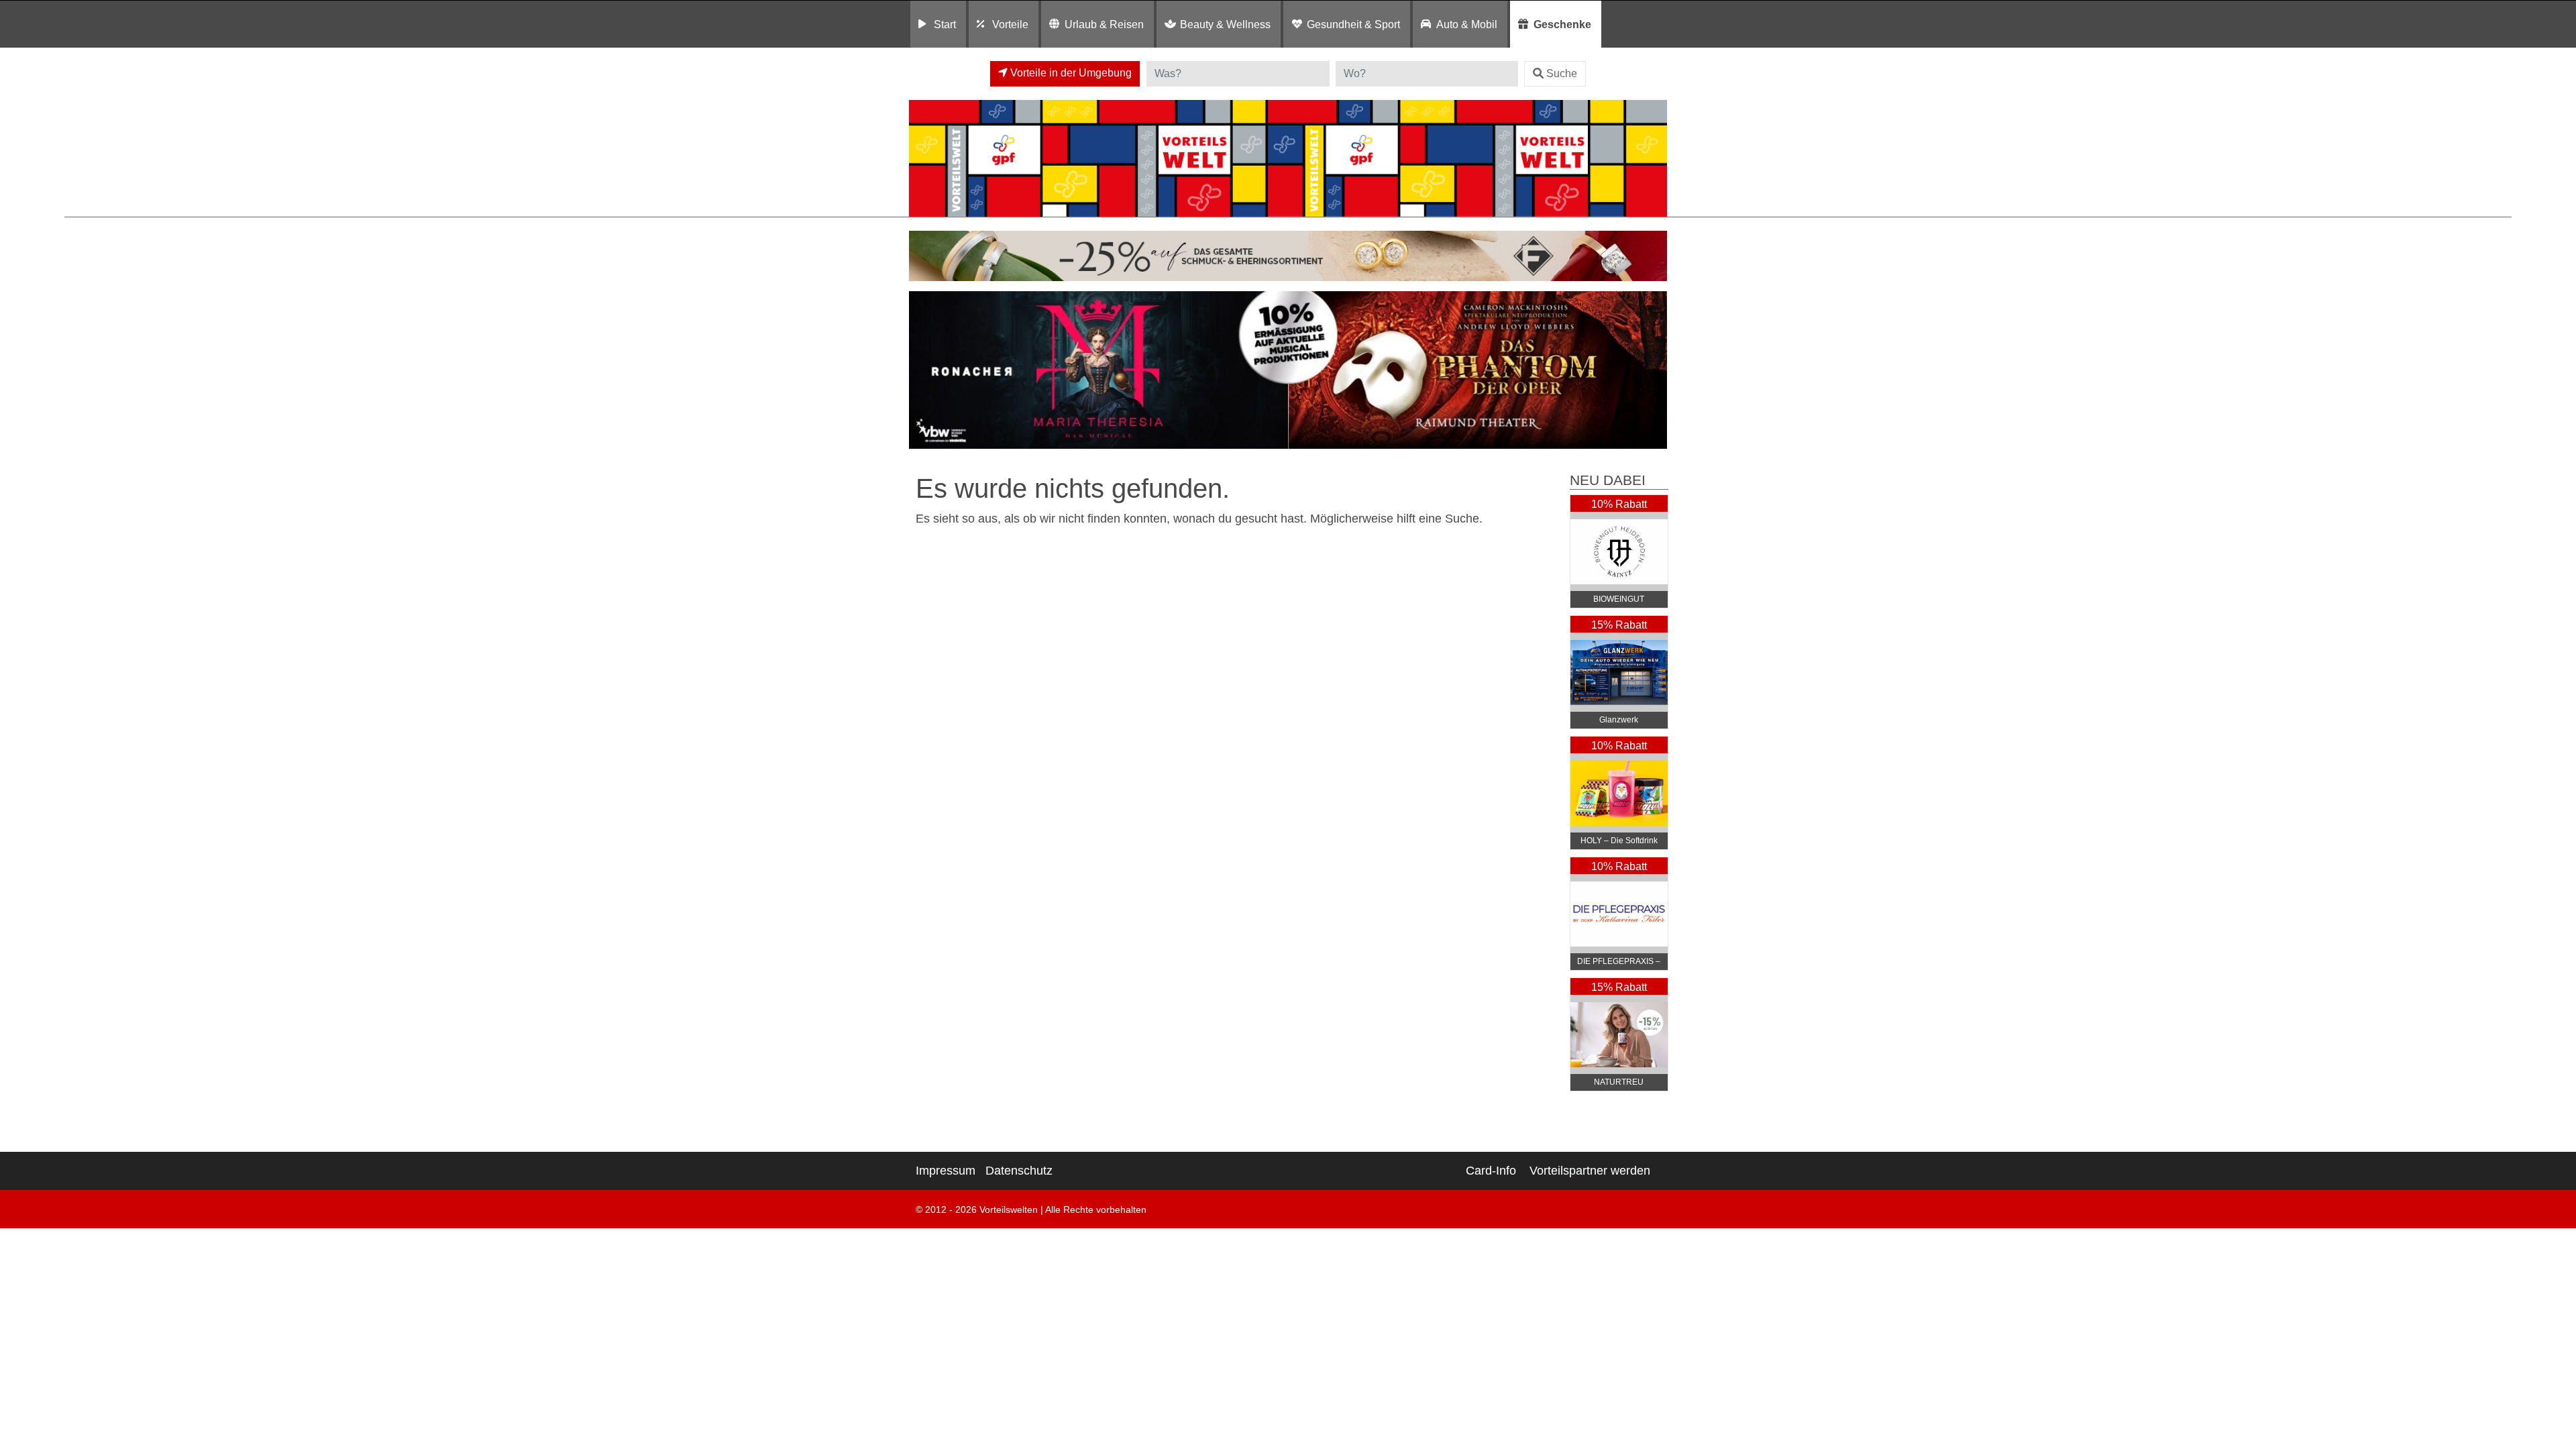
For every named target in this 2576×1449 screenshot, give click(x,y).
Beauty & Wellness (1225, 24)
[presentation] (922, 370)
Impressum (946, 1171)
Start (945, 24)
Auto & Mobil (1467, 24)
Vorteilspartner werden (1590, 1171)
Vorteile (1010, 24)
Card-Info (1491, 1171)
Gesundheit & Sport (1353, 24)
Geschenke (1562, 24)
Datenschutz (1019, 1171)
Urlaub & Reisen (1104, 24)
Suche (1562, 73)
